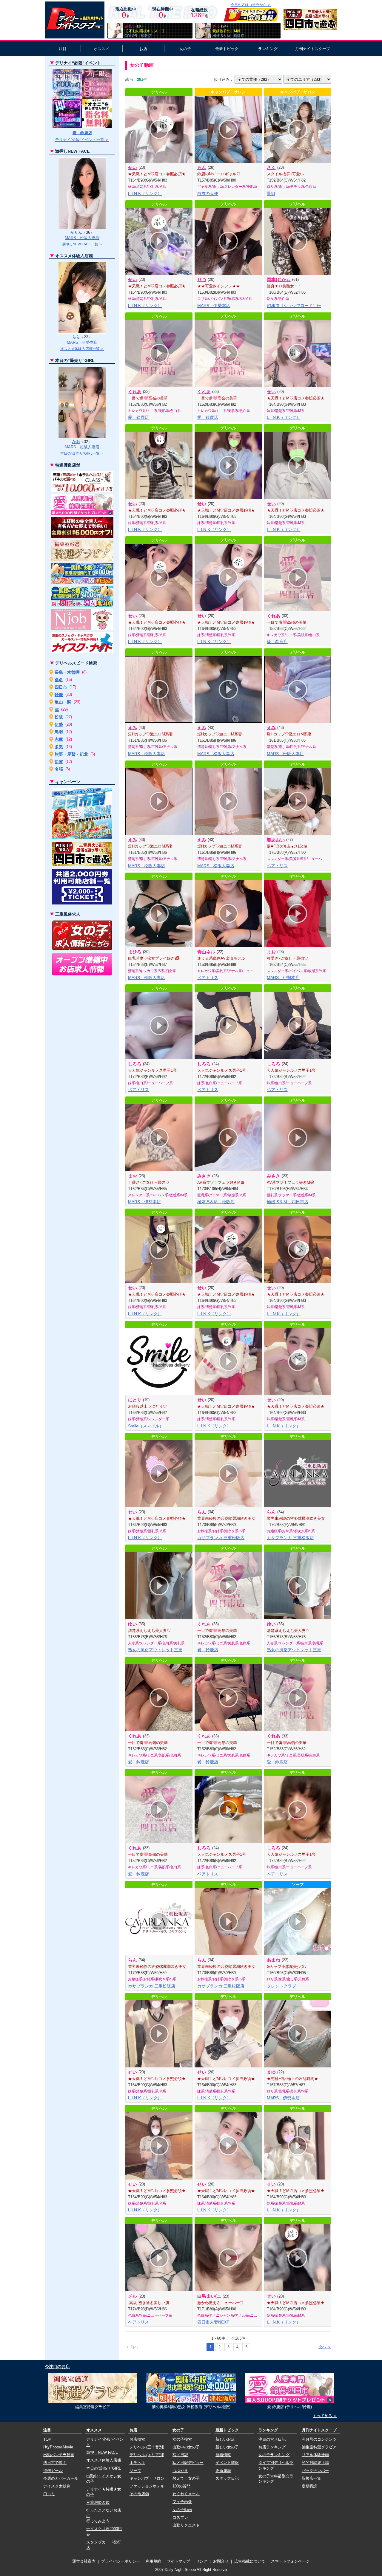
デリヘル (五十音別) (147, 2447)
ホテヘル (137, 2463)
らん (202, 167)
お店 (143, 49)
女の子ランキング (274, 2455)
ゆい (133, 1624)
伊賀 (59, 762)
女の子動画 (182, 2510)
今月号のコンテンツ (319, 2439)
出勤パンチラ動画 (59, 2455)
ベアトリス (277, 866)
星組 (271, 193)
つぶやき (180, 2471)
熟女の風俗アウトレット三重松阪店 (161, 1650)
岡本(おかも (279, 279)
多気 (59, 747)
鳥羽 (59, 732)
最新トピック (227, 49)
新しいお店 (225, 2439)
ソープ (135, 2471)
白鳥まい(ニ (209, 2296)
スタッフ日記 (227, 2478)
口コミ (49, 2494)
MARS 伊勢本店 (214, 306)
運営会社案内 (84, 2561)
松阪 (59, 717)
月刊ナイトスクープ (313, 49)
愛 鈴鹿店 (138, 417)
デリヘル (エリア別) (147, 2455)
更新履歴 (223, 2471)
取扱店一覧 (311, 2478)
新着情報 (223, 2455)
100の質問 (181, 2486)
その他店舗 (139, 2494)
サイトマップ (178, 2561)
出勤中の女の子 (186, 2447)
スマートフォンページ (290, 2561)
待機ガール (53, 2471)
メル (133, 2296)
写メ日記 (180, 2455)
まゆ (271, 2072)
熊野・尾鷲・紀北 (71, 754)
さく (271, 167)
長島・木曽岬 (67, 672)
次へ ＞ (325, 2347)
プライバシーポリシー (121, 2561)
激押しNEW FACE (102, 2452)
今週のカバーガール (61, 2478)
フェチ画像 (182, 2502)
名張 (59, 769)
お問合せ (221, 2561)
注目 (63, 49)
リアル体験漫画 (315, 2455)
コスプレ (180, 2517)
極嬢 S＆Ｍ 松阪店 (216, 1202)
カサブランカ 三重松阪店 (221, 1538)
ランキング (268, 49)
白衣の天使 (208, 193)
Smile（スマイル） (146, 1426)
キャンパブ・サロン (147, 2478)
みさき (204, 1176)
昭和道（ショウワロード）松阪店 (298, 306)
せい (133, 167)
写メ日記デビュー (188, 2463)
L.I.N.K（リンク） (145, 193)
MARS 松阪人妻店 (147, 754)
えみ (133, 728)
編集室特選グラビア (319, 2447)
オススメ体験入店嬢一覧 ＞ (82, 349)
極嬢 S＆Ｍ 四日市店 (288, 1202)
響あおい (276, 840)
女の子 (185, 49)
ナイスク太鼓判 (57, 2486)
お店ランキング (272, 2447)
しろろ (135, 1064)
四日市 (61, 687)
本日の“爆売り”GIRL (104, 2468)
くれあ (135, 392)
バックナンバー (315, 2471)
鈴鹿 (59, 695)
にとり (135, 1400)
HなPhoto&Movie (58, 2447)
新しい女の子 (227, 2447)
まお (271, 952)
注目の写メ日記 (272, 2439)
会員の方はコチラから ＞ (251, 5)
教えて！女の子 (186, 2478)
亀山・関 (63, 702)
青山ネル (206, 952)
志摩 (59, 739)
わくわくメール (186, 2494)
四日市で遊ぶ (55, 2463)
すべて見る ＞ (325, 2416)
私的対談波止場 (315, 2463)
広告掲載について (250, 2561)
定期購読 (309, 2486)
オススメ (101, 49)
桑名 (59, 680)
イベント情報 (227, 2463)
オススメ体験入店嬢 (104, 2460)
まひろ (135, 952)
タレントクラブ (281, 1986)
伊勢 (59, 724)
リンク (202, 2561)
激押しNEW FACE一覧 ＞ (82, 244)
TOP (47, 2439)
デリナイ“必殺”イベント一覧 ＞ (82, 140)
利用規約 (153, 2561)
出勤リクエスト (186, 2525)
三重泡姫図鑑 (98, 2503)
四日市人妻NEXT (213, 2322)
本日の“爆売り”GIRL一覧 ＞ (82, 453)
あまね (274, 1960)
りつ (202, 279)
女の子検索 (182, 2439)
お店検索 (137, 2439)
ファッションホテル (147, 2486)
